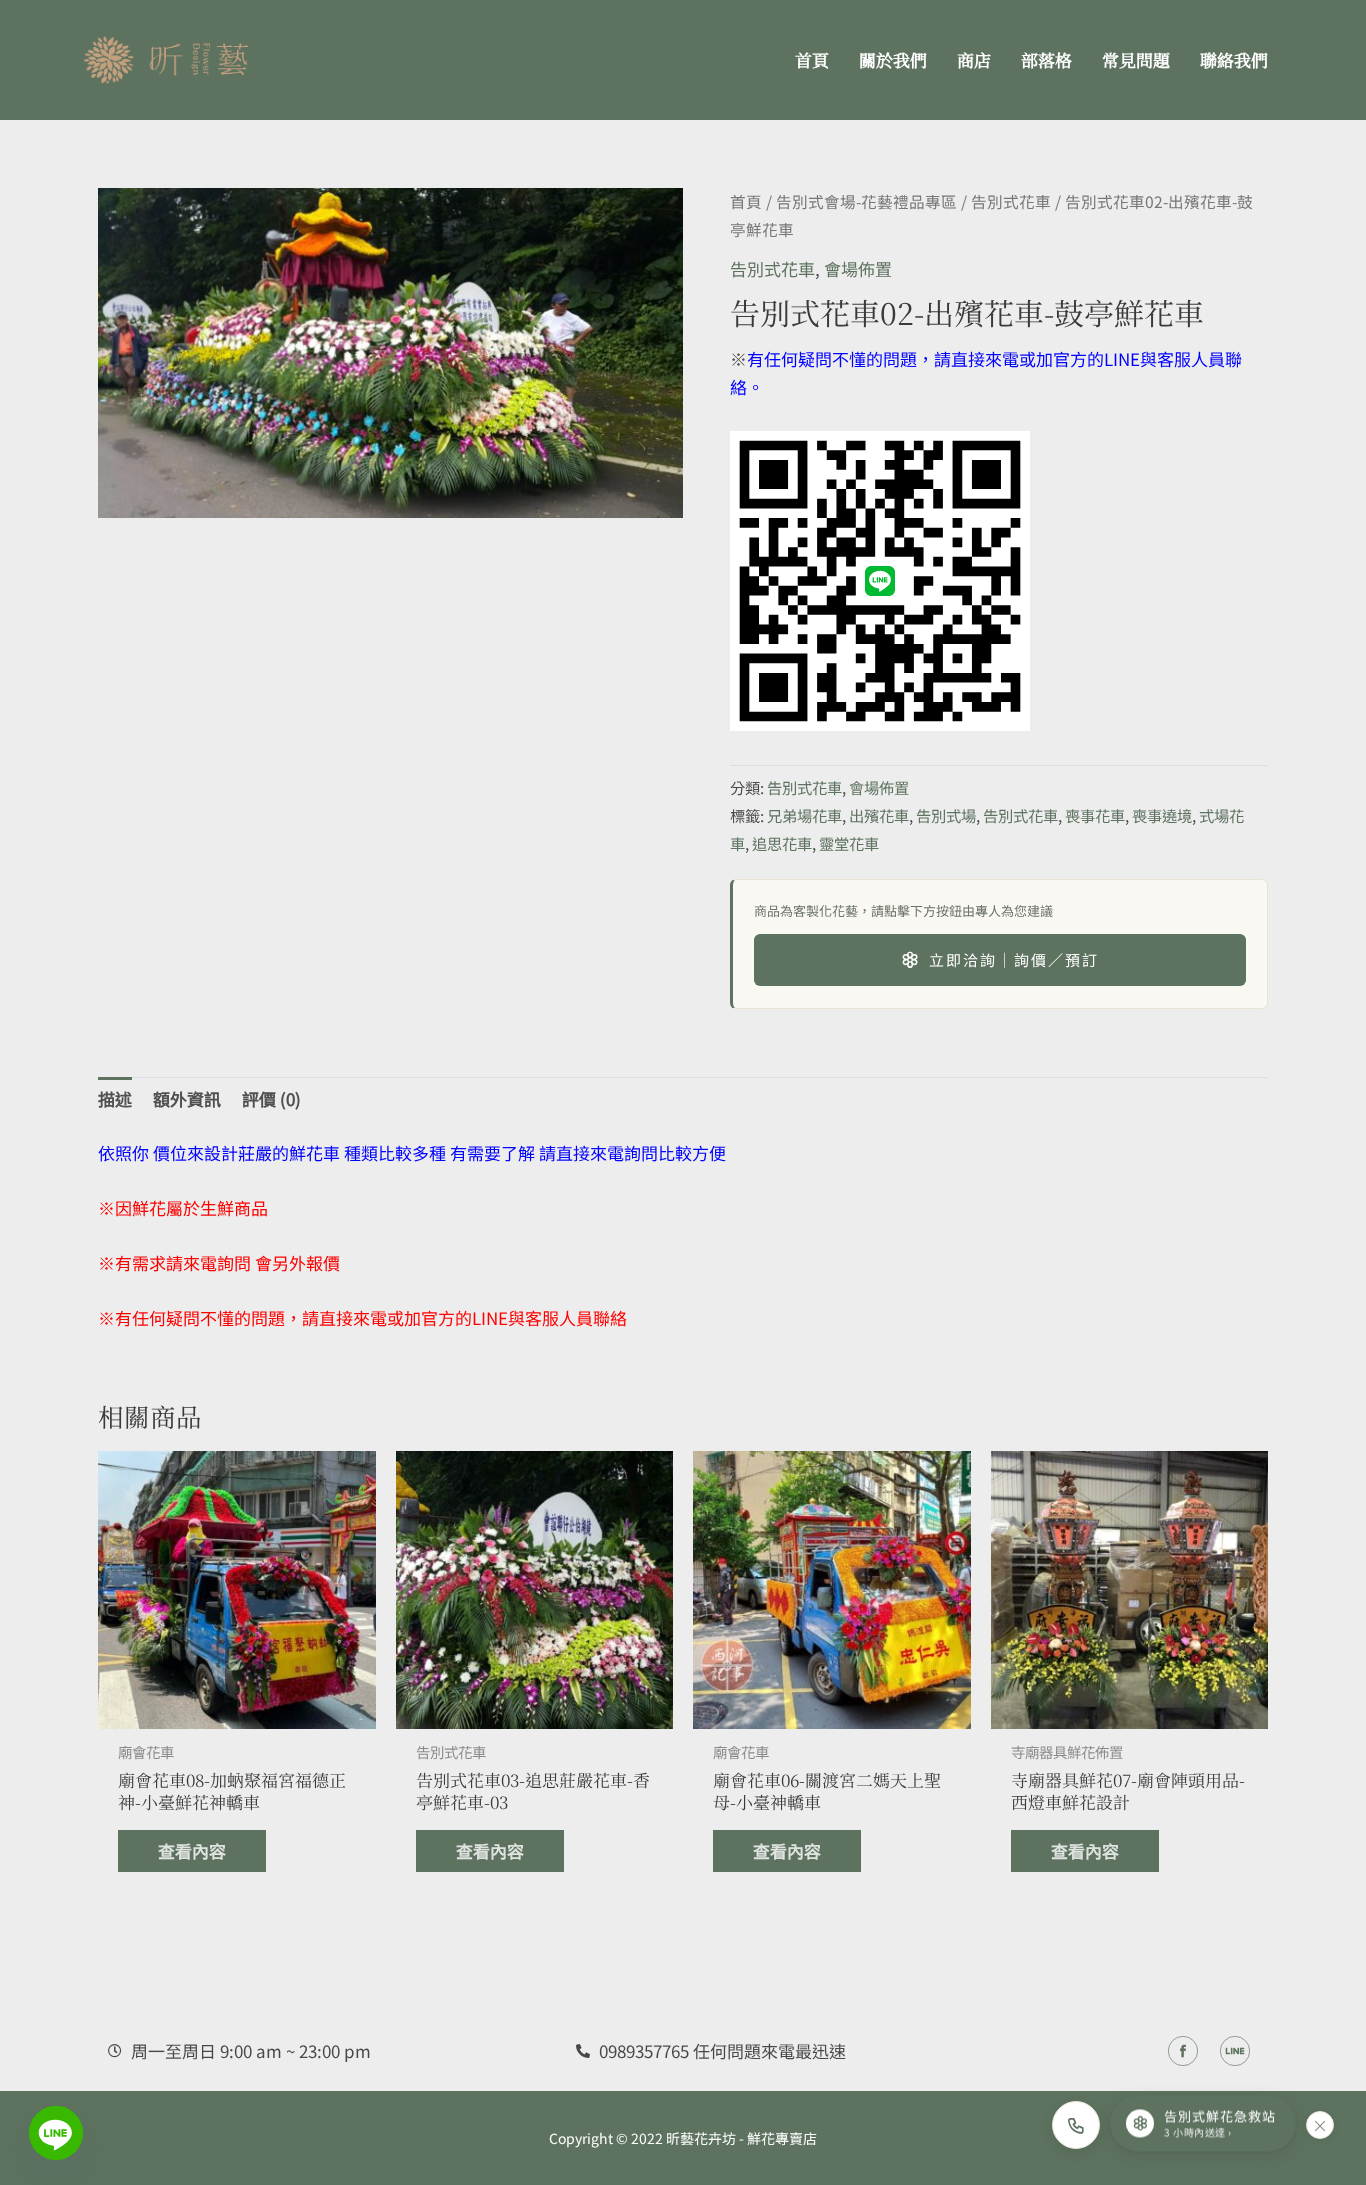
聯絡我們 (1234, 59)
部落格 (1046, 59)
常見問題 (1136, 59)
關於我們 (893, 59)
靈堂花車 (849, 843)
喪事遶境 (1162, 815)
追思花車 (782, 843)
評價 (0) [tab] (271, 1098)
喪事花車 (1095, 815)
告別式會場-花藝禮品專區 (866, 201)
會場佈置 (858, 268)
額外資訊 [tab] (187, 1098)
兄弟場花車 (804, 815)
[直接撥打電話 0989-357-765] (1076, 2125)
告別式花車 (1011, 201)
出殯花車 (879, 815)
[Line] (56, 2133)
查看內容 (192, 1850)
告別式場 (946, 815)
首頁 (812, 59)
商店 (974, 59)
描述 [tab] (115, 1098)
